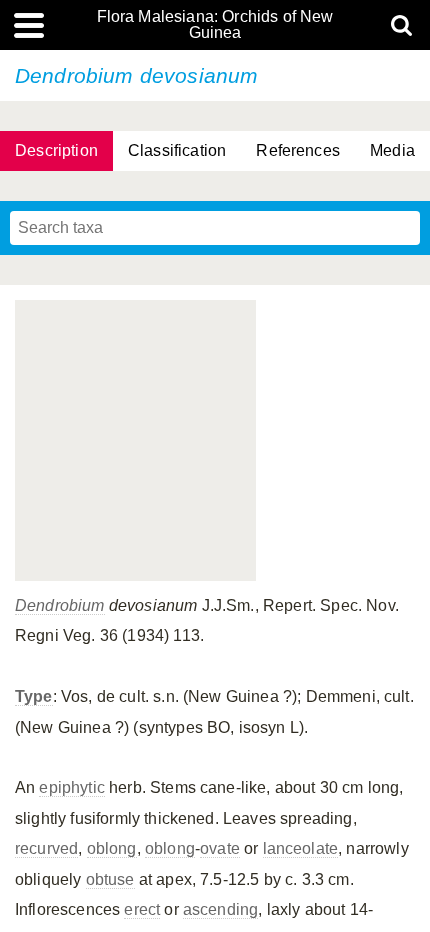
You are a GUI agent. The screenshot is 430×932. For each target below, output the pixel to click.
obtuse (110, 879)
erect (142, 909)
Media (392, 150)
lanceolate (301, 848)
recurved (46, 848)
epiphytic (71, 787)
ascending (220, 909)
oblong (112, 848)
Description (56, 150)
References (298, 150)
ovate (220, 848)
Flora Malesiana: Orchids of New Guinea (215, 25)
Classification (177, 150)
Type (34, 696)
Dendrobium (60, 605)
